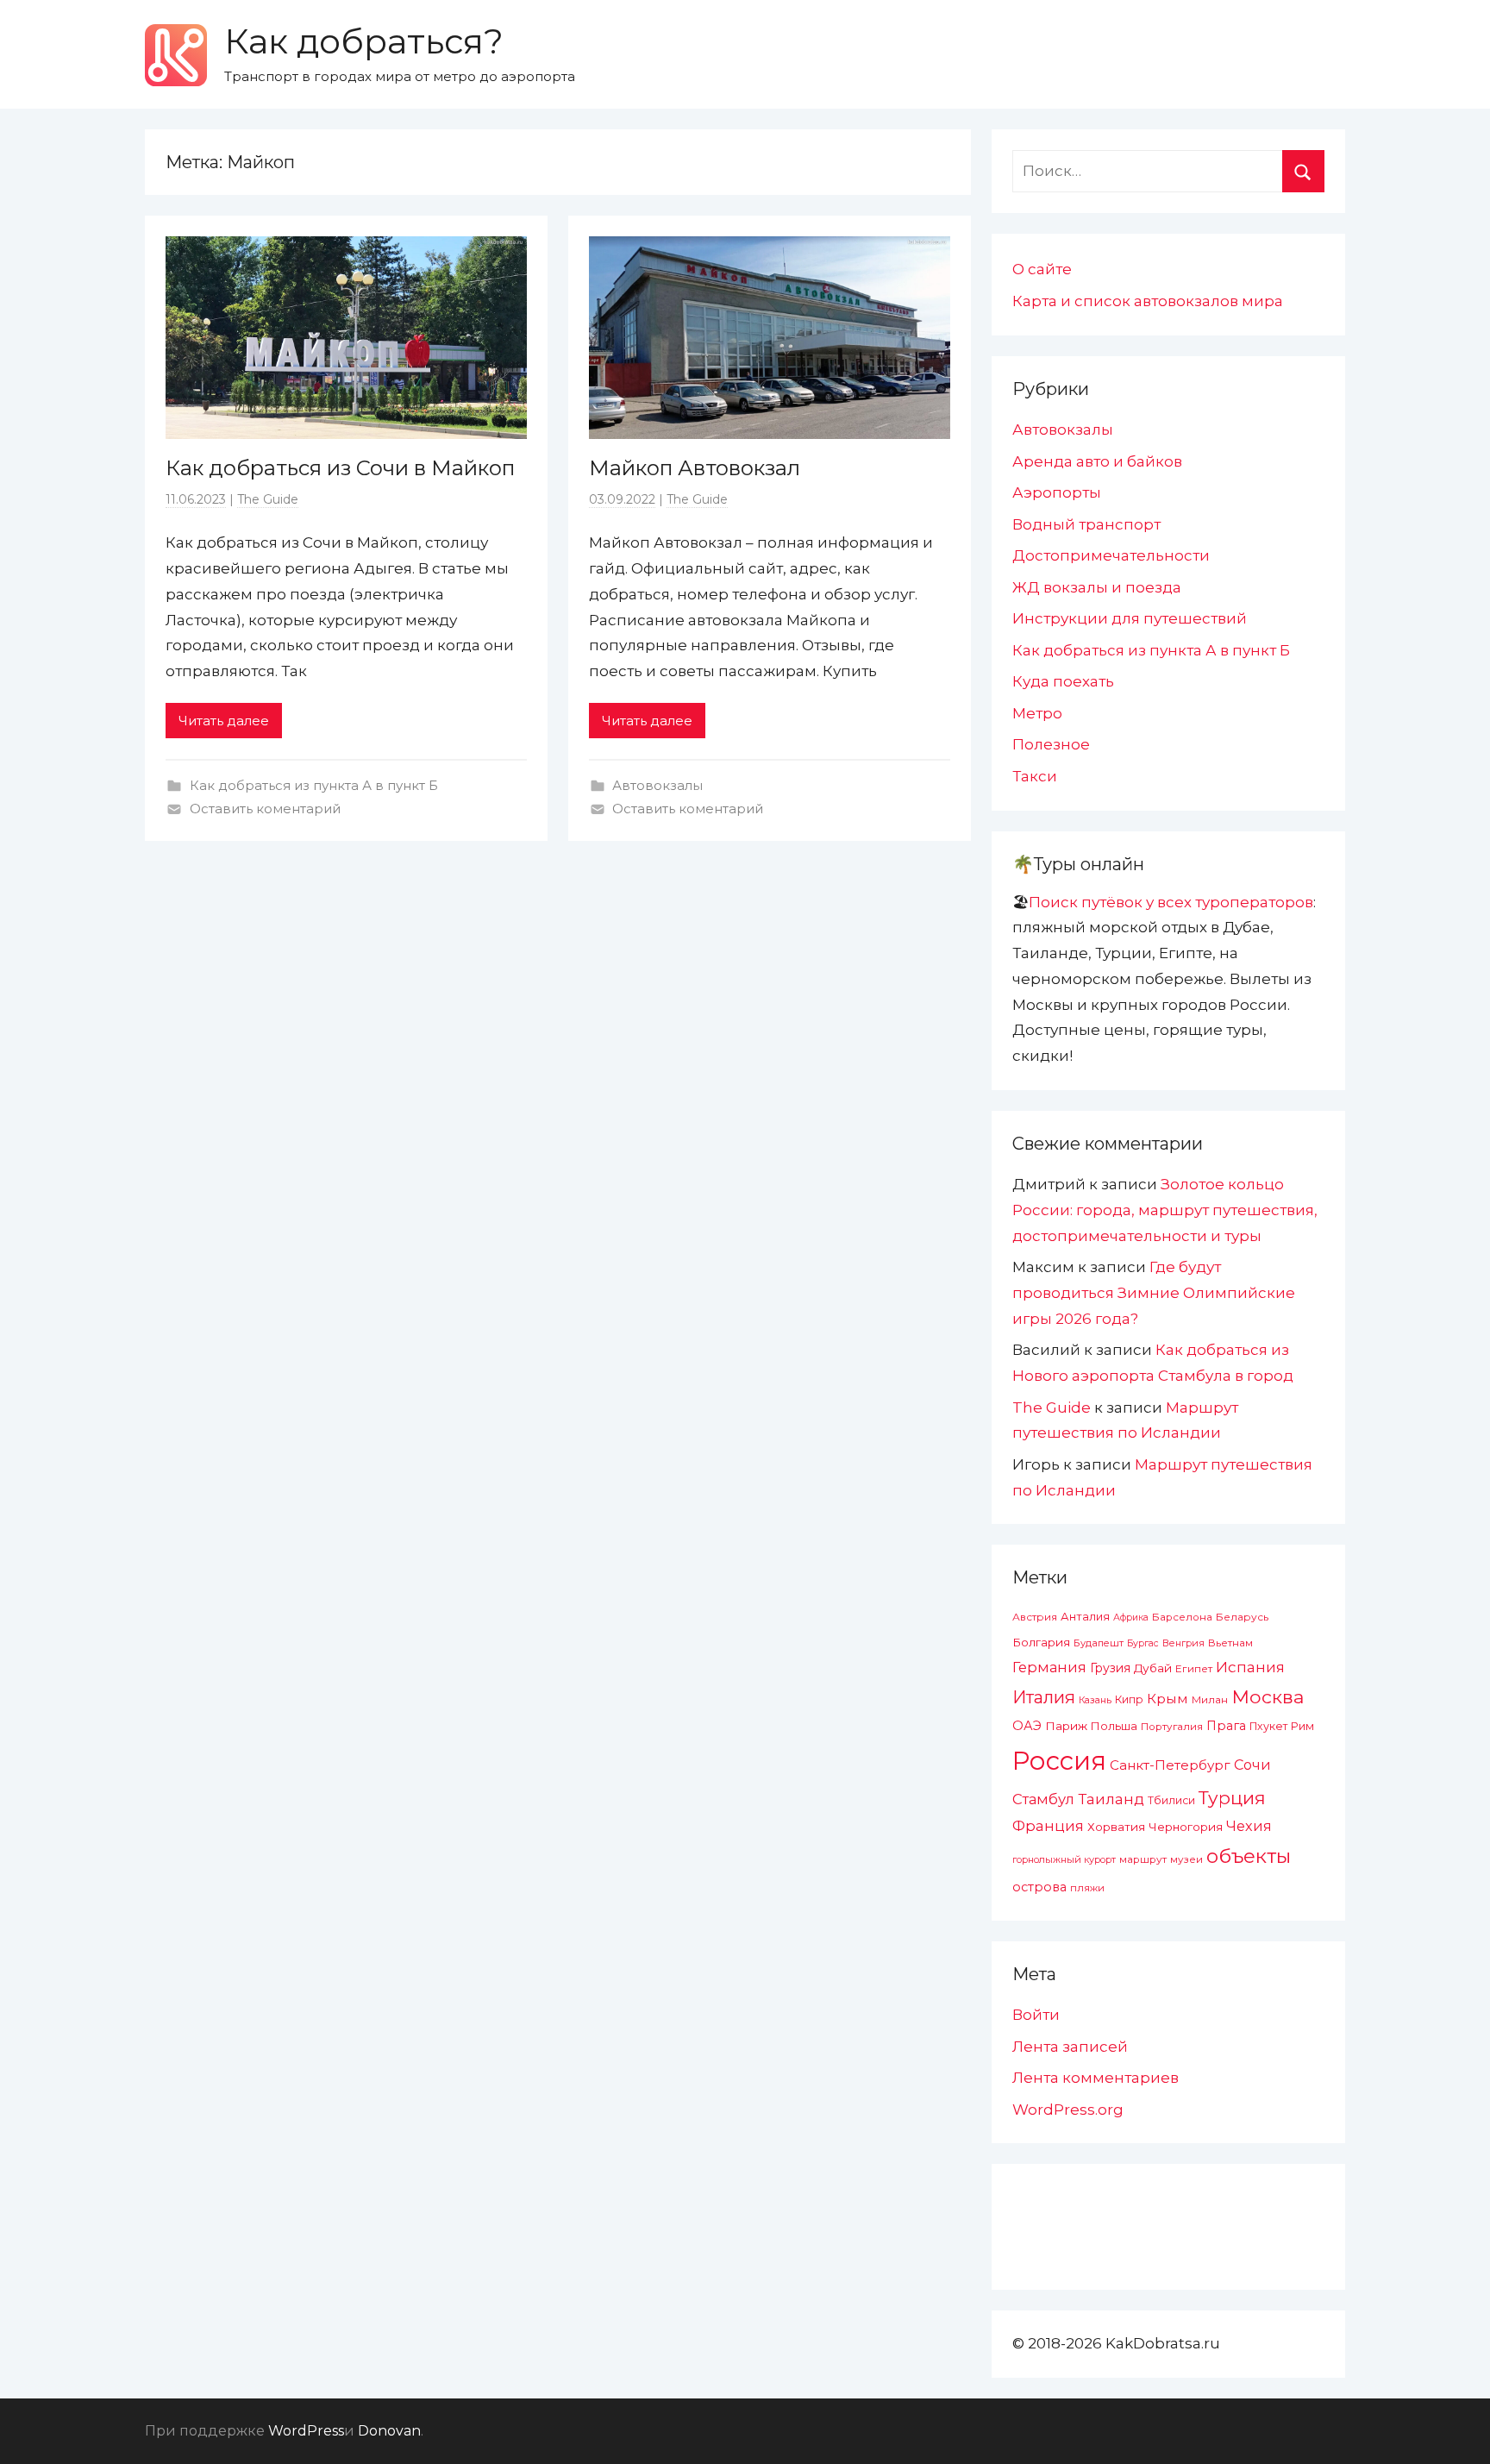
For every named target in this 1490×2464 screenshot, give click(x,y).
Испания (1250, 1667)
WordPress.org (1068, 2110)
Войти (1036, 2015)
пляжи (1087, 1888)
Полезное (1051, 744)
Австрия (1035, 1617)
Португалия (1172, 1727)
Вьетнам (1230, 1643)
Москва (1268, 1696)
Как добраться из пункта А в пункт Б (314, 785)
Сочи (1252, 1765)
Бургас (1143, 1643)
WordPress (306, 2431)
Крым (1168, 1699)
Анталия (1085, 1617)
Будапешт (1099, 1643)
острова (1039, 1887)
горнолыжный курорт (1064, 1859)
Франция (1048, 1826)
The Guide (268, 499)
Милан (1210, 1700)
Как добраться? (364, 41)
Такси (1035, 776)
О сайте (1042, 269)
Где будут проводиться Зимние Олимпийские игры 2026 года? (1154, 1293)
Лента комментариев (1096, 2078)
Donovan (389, 2431)
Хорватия (1116, 1827)
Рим (1302, 1726)
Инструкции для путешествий (1130, 618)
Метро (1037, 713)
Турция (1232, 1798)
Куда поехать (1063, 681)
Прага (1226, 1726)
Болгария (1041, 1642)
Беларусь (1242, 1617)
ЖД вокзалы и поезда (1097, 587)
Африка (1131, 1618)
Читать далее (224, 721)
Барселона (1182, 1617)
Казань (1095, 1700)
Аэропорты (1057, 492)
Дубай (1153, 1668)
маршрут (1143, 1859)
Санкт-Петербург (1170, 1765)
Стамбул (1043, 1799)
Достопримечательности (1111, 555)
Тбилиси (1171, 1800)
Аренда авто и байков (1097, 461)
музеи (1186, 1859)
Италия (1044, 1697)
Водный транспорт (1086, 524)
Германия (1049, 1667)
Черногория (1186, 1827)
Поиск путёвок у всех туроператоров (1171, 902)
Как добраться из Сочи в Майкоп (340, 468)
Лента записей (1070, 2047)
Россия (1059, 1761)
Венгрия (1183, 1643)
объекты (1249, 1856)
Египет (1194, 1668)
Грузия (1110, 1668)
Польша (1114, 1726)
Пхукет (1268, 1726)
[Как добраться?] (176, 55)
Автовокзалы (657, 785)
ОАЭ (1027, 1726)
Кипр (1129, 1699)
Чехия (1249, 1826)
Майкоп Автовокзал (695, 468)
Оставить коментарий (265, 809)
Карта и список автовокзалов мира (1148, 301)
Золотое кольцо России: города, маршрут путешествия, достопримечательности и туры (1165, 1210)
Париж (1066, 1726)
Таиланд (1111, 1799)
